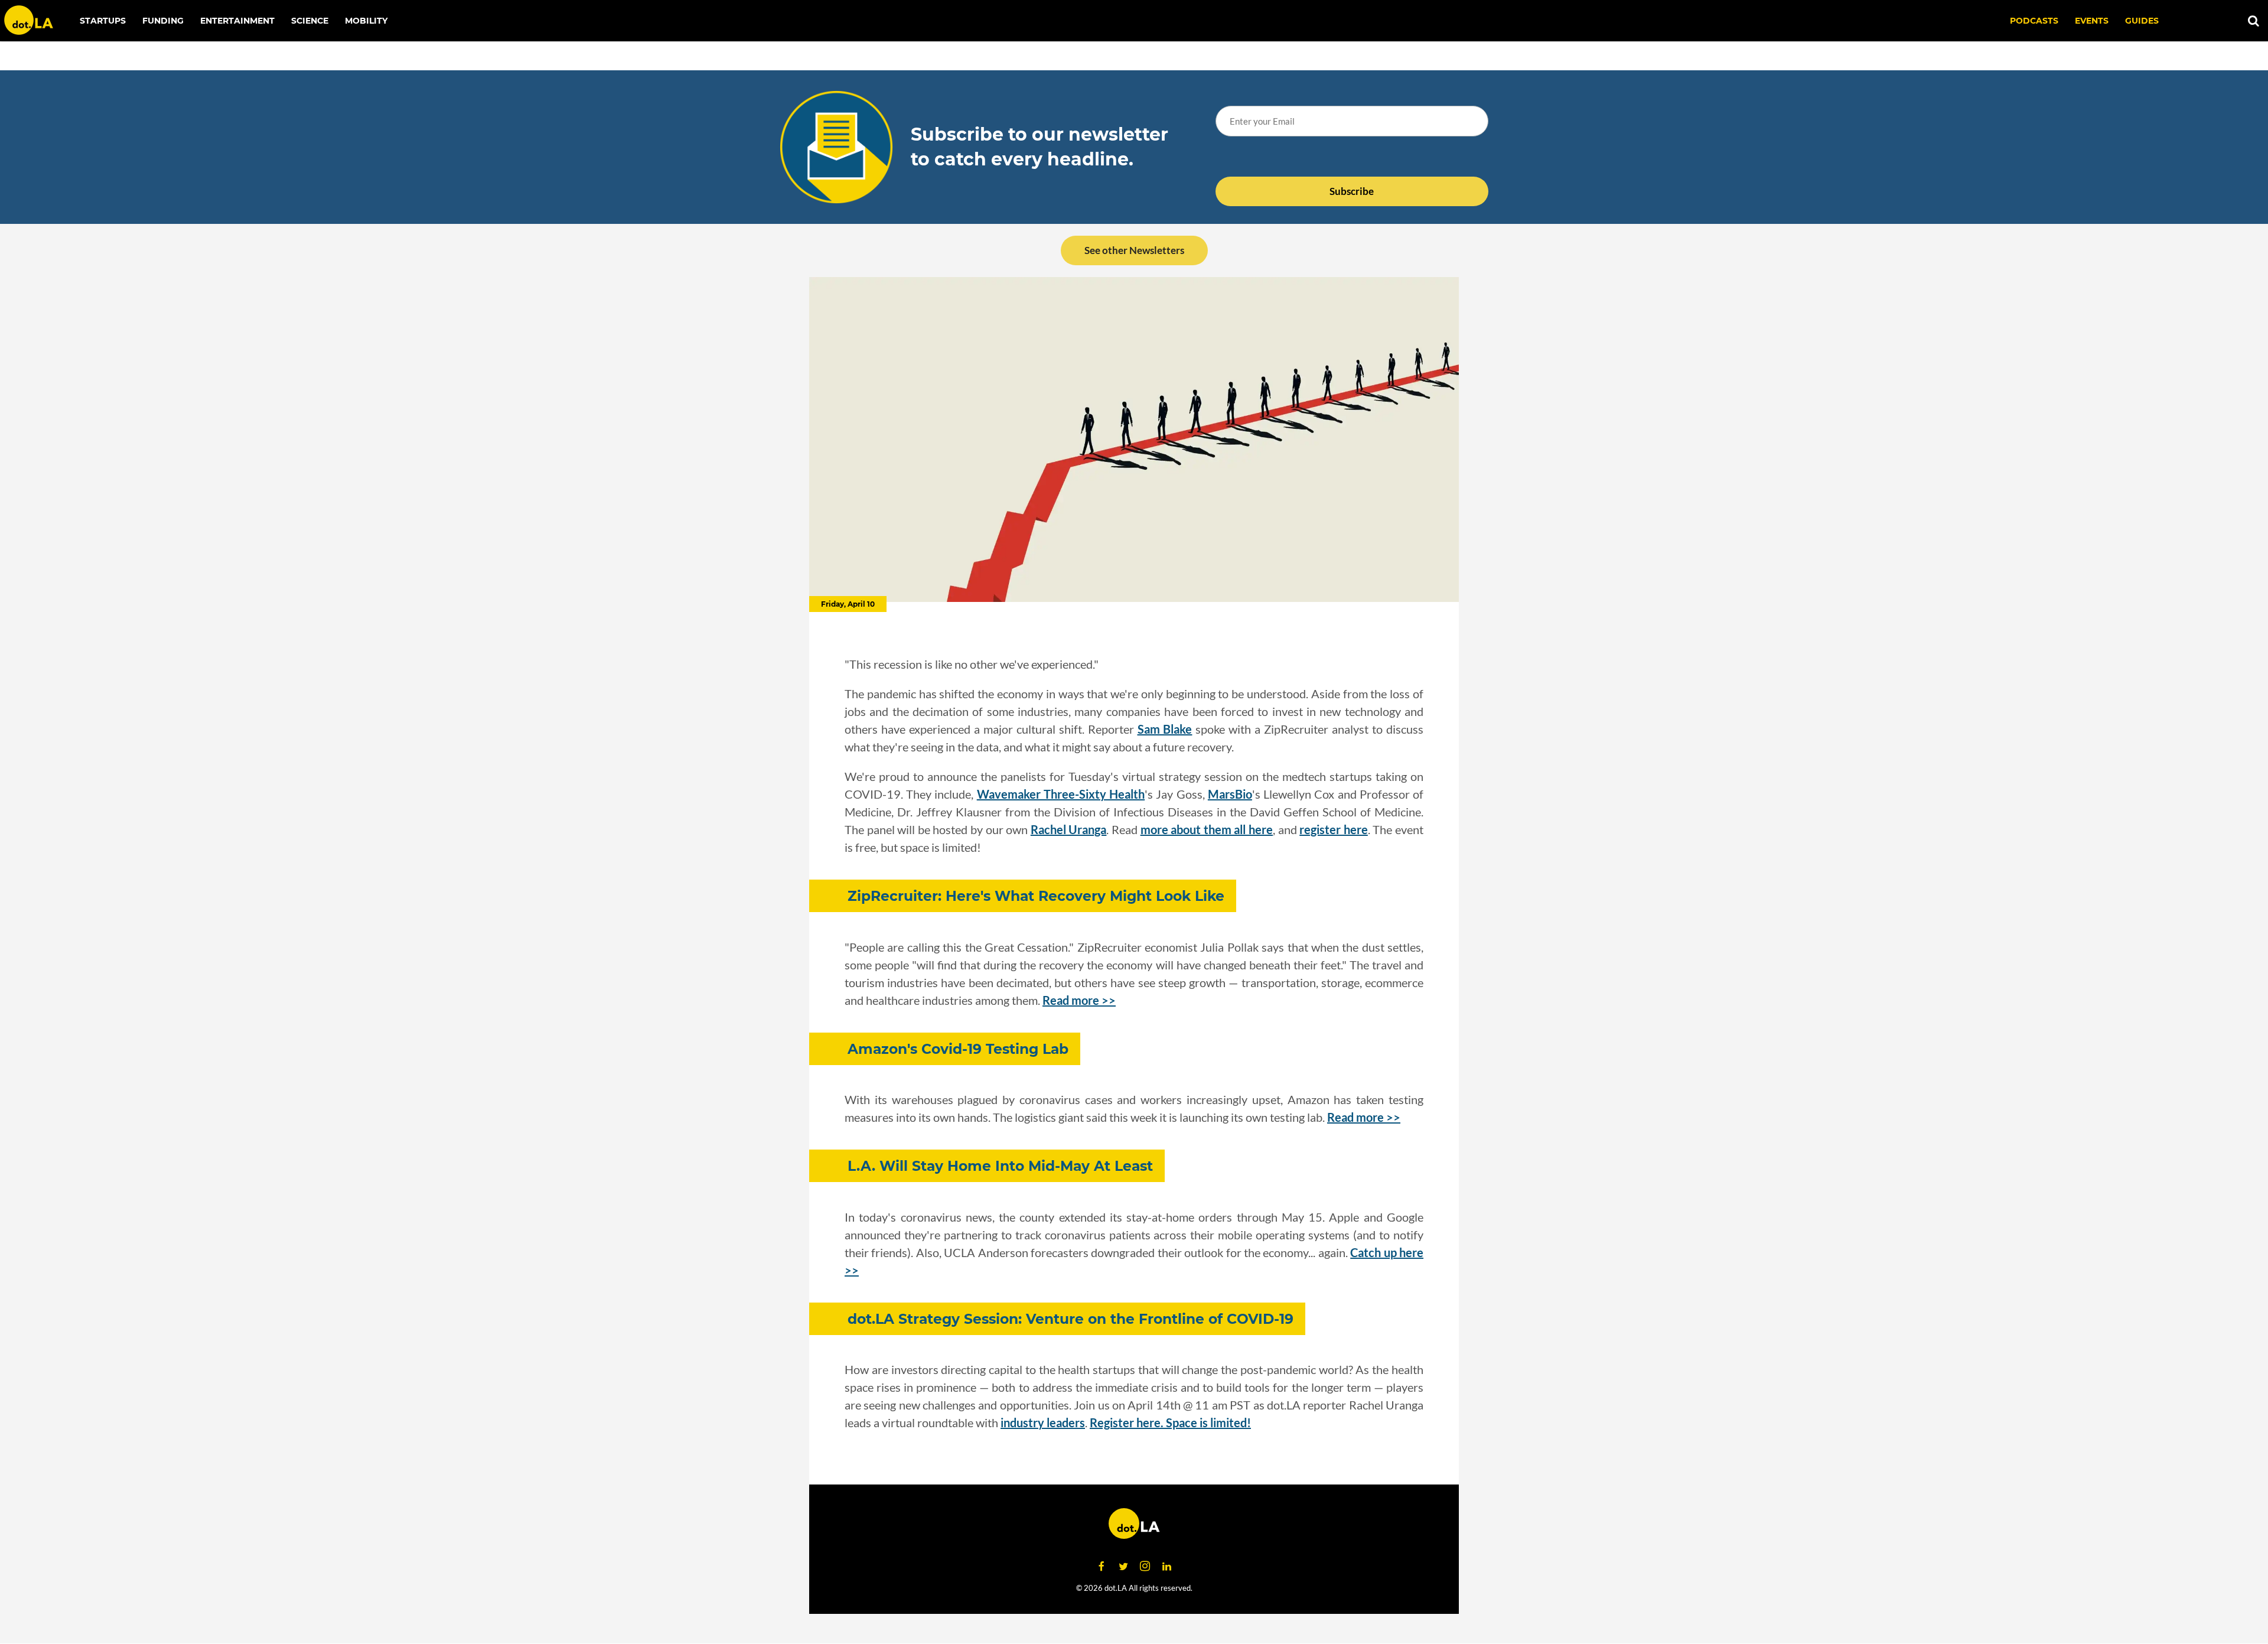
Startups (103, 21)
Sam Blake (1165, 729)
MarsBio (1230, 794)
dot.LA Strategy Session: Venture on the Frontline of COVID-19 (1071, 1319)
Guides (2142, 21)
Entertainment (237, 21)
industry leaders (1043, 1422)
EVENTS (2092, 21)
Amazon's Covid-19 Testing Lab (958, 1049)
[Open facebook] (1102, 1567)
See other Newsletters (1134, 250)
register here (1334, 829)
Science (310, 21)
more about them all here (1207, 829)
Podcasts (2034, 21)
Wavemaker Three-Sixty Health (1061, 794)
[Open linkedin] (1167, 1567)
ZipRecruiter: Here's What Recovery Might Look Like (1036, 896)
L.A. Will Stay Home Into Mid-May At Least (1000, 1166)
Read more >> (1079, 1000)
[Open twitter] (1123, 1567)
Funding (163, 21)
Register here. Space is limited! (1170, 1422)
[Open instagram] (1145, 1567)
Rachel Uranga (1069, 829)
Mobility (366, 21)
